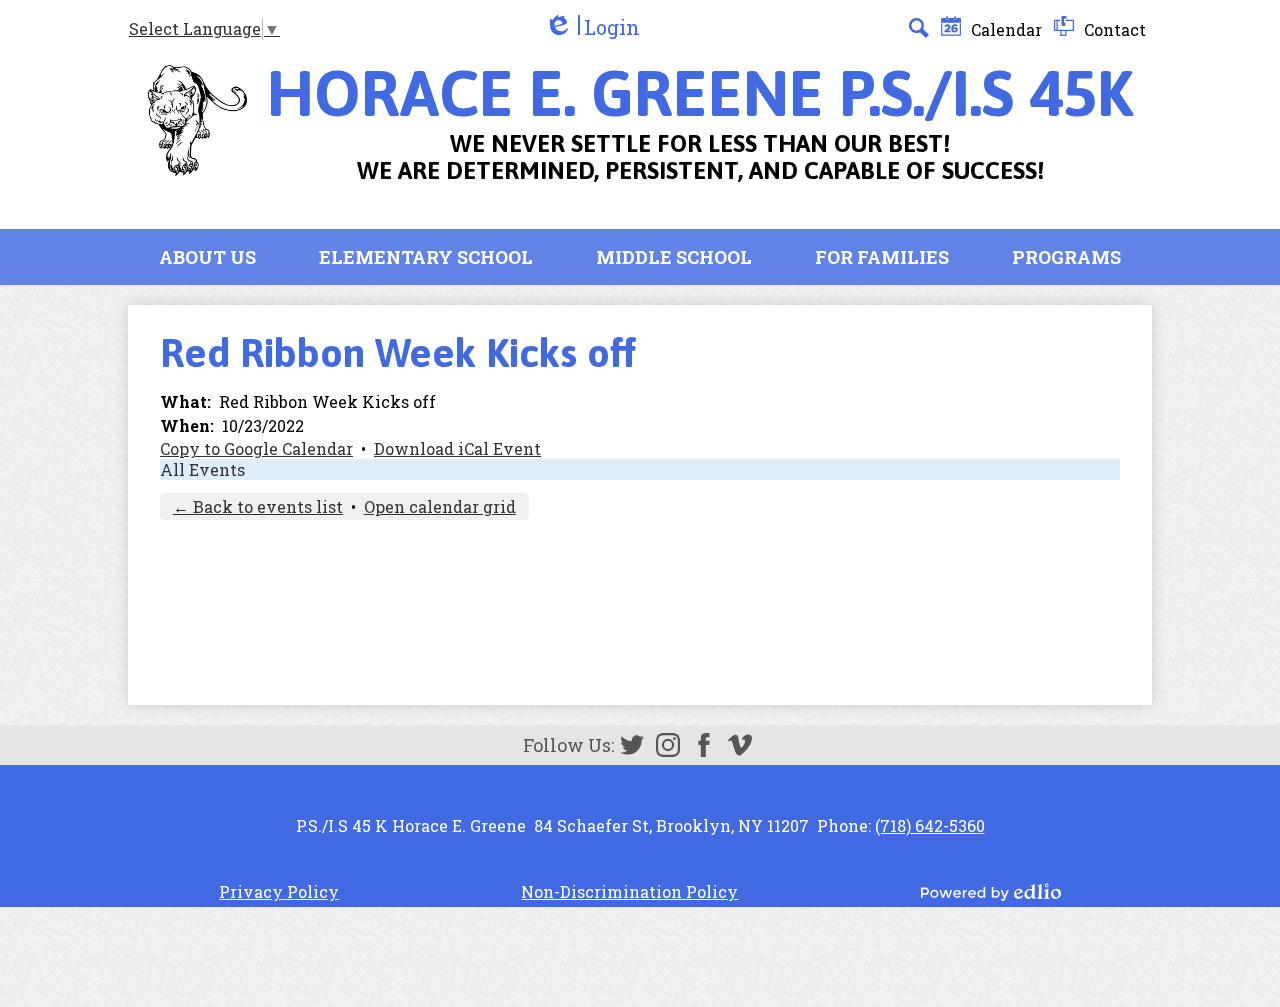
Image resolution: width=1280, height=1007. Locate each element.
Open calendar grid (440, 506)
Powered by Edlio (991, 892)
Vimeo (740, 745)
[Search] (919, 28)
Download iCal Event (457, 448)
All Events (202, 469)
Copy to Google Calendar (256, 448)
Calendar (1004, 29)
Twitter (632, 745)
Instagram (668, 745)
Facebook (704, 745)
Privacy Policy (279, 891)
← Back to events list (258, 506)
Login (592, 27)
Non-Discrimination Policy (629, 891)
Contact (1113, 29)
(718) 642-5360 (930, 825)
